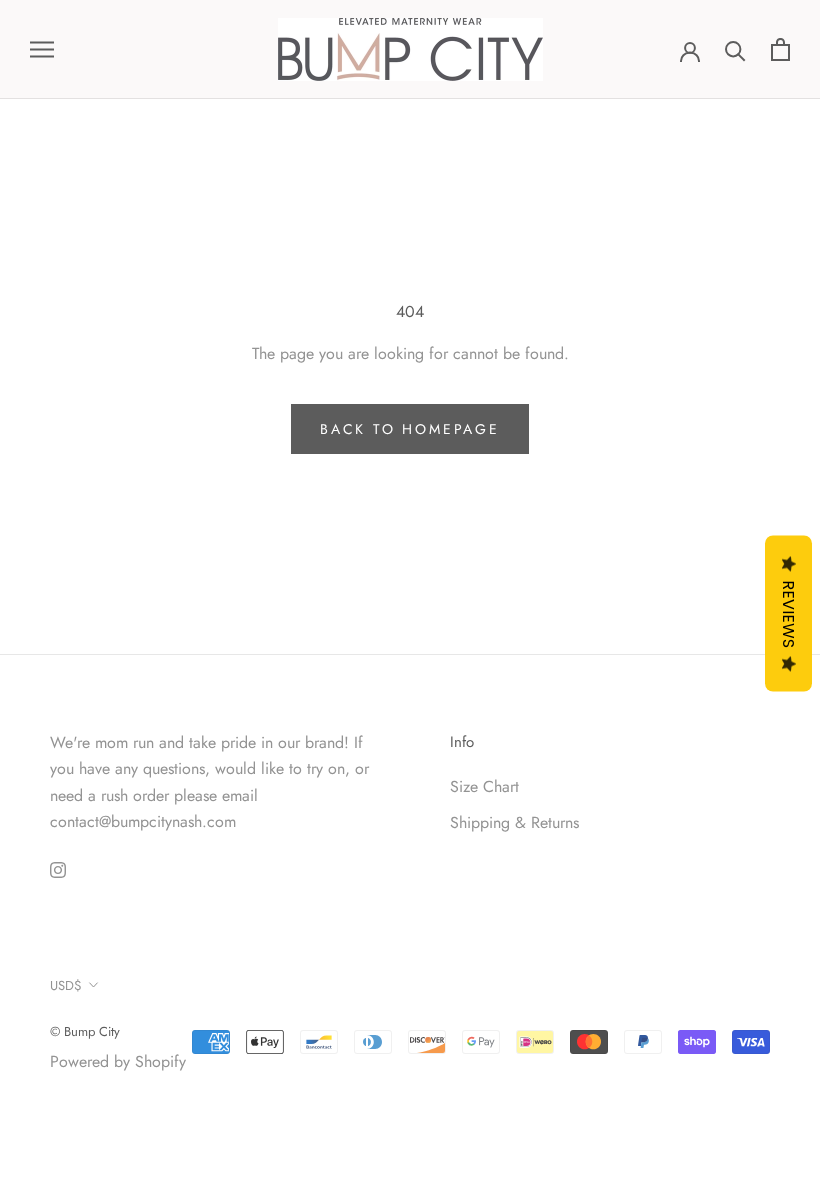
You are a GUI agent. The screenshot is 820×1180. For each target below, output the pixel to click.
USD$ (66, 985)
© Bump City (85, 1031)
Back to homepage (410, 429)
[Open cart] (780, 49)
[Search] (735, 49)
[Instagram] (58, 868)
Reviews (788, 614)
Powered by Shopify (118, 1061)
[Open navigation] (42, 50)
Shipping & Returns (514, 822)
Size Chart (484, 786)
